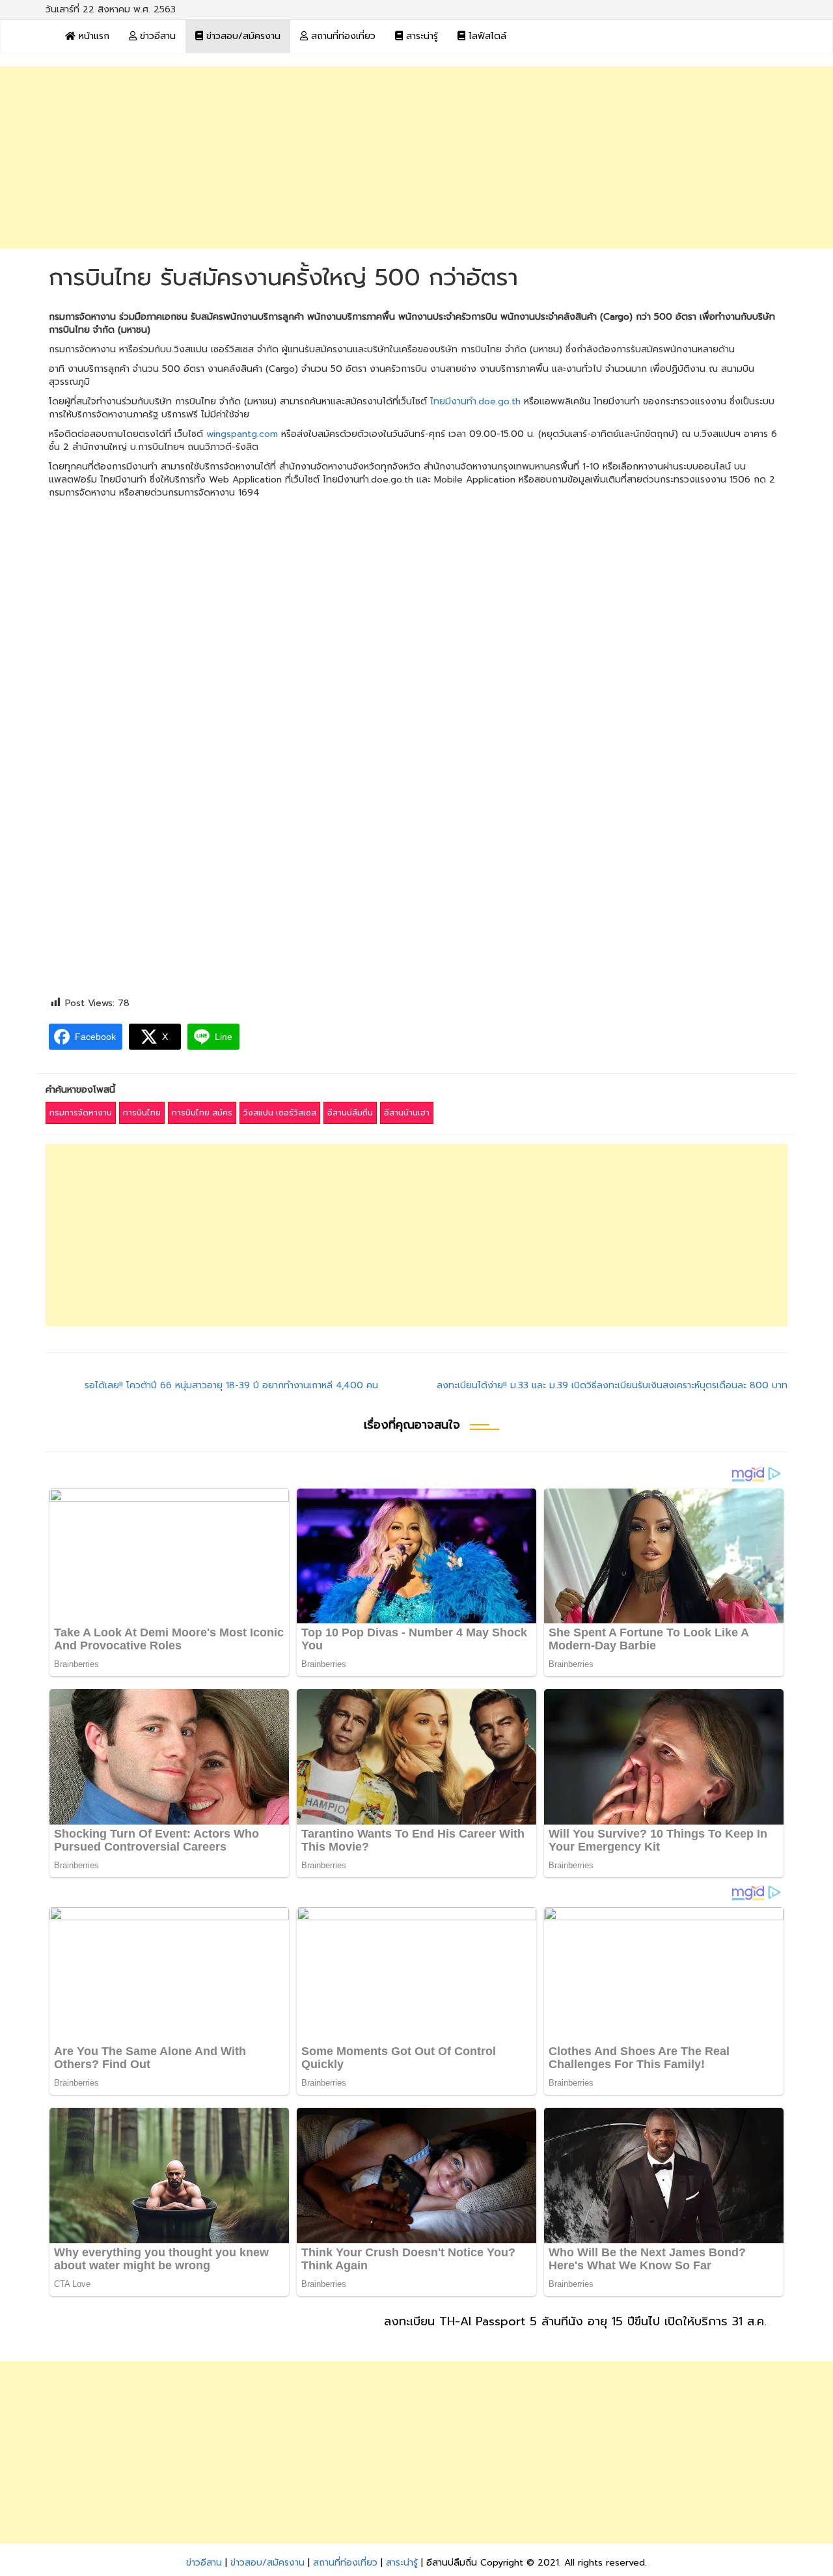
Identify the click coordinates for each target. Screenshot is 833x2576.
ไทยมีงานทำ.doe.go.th (475, 401)
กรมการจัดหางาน (81, 1113)
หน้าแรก (92, 36)
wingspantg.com (242, 434)
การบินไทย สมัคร (202, 1113)
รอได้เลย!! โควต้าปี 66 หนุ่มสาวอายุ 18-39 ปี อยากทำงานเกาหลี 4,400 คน (231, 1385)
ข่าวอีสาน (156, 36)
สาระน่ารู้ (420, 36)
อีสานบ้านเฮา (407, 1113)
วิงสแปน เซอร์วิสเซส (280, 1113)
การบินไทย (142, 1113)
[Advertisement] (416, 158)
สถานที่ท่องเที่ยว (342, 36)
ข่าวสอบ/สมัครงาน (242, 36)
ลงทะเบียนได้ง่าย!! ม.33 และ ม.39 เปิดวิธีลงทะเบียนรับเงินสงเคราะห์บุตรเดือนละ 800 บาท (612, 1385)
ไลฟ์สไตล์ (486, 36)
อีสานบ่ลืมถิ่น (350, 1113)
